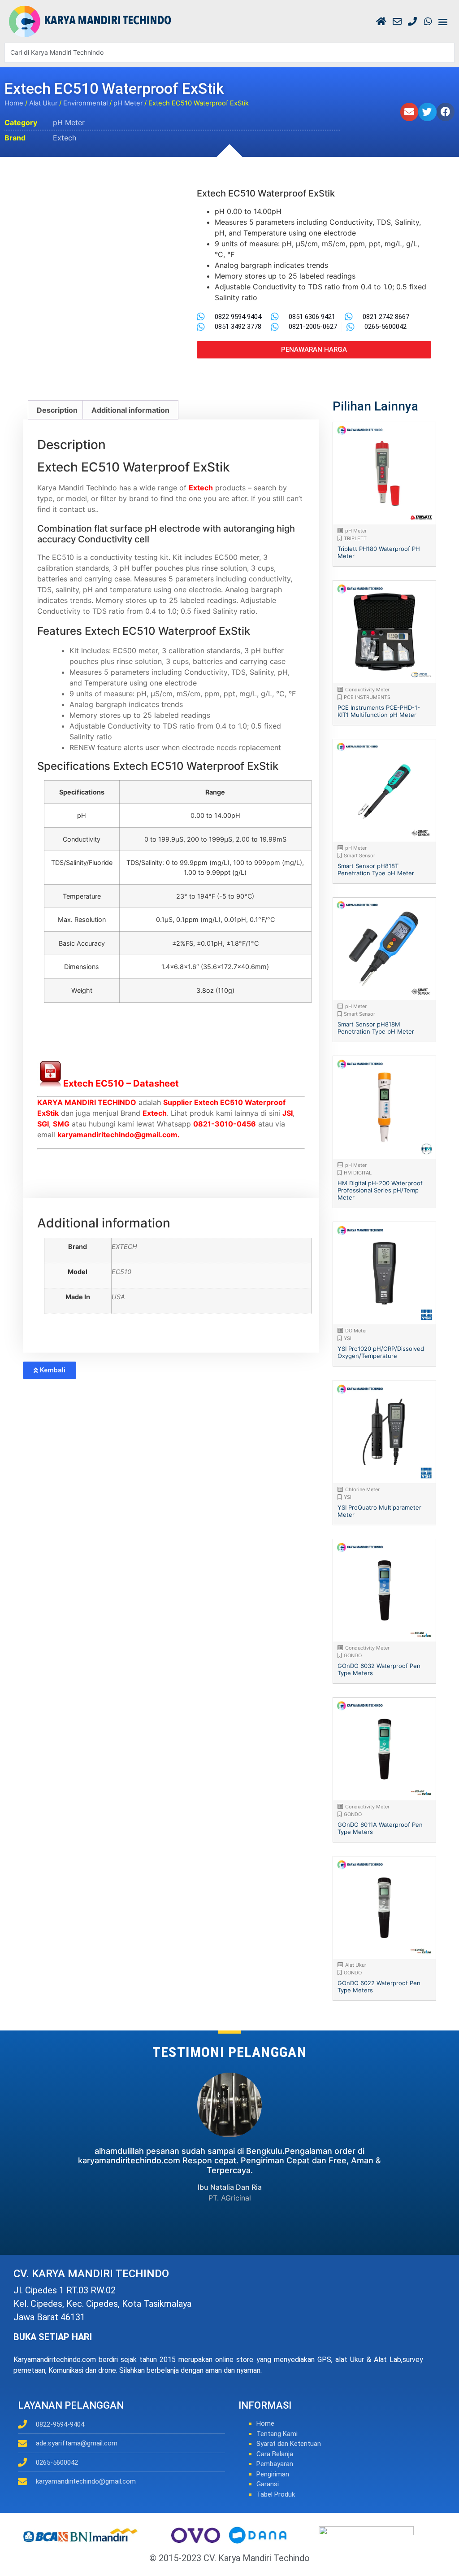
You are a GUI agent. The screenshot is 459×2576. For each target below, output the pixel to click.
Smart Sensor (359, 856)
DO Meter (356, 1331)
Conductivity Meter (367, 690)
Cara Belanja (275, 2454)
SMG (61, 1124)
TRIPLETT (355, 538)
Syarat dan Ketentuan (289, 2444)
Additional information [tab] (130, 410)
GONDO (353, 1655)
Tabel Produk (276, 2494)
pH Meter (128, 103)
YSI (348, 1338)
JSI (288, 1113)
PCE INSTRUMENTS (367, 697)
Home (14, 103)
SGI (43, 1124)
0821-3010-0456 (225, 1124)
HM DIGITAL (358, 1173)
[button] (443, 21)
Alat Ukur (43, 103)
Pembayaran (275, 2464)
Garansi (268, 2484)
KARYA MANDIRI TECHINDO (87, 1102)
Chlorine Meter (362, 1489)
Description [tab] (57, 410)
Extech (65, 138)
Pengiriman (273, 2474)
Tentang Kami (277, 2434)
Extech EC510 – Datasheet (121, 1083)
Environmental (85, 103)
